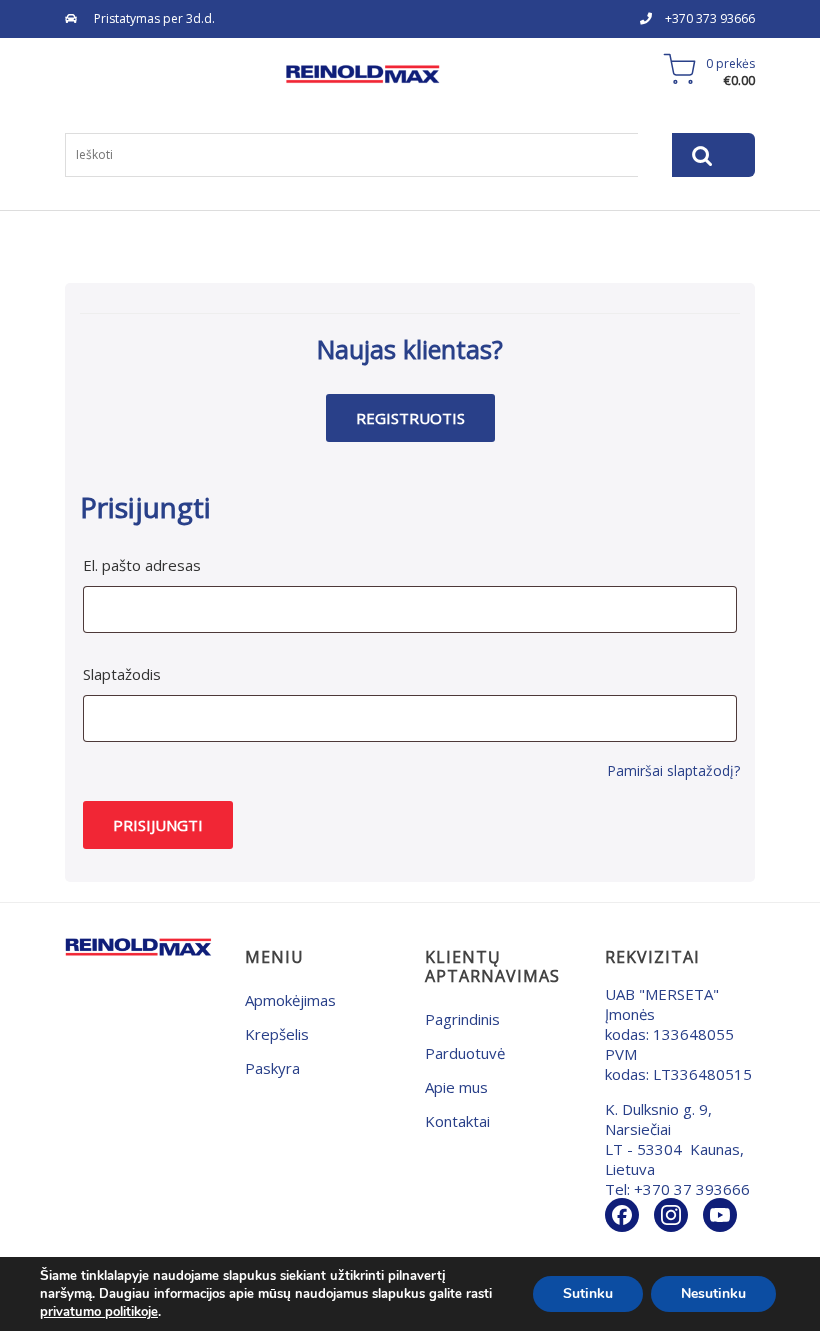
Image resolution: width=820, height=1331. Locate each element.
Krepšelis (277, 1034)
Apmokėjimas (290, 1000)
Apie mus (456, 1087)
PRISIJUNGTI (158, 825)
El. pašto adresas (142, 565)
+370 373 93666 (710, 18)
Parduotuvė (465, 1053)
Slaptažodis (122, 674)
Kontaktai (457, 1121)
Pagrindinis (462, 1019)
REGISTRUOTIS (410, 418)
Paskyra (272, 1068)
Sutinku (588, 1293)
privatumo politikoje (99, 1312)
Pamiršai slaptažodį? (673, 770)
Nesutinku (713, 1293)
